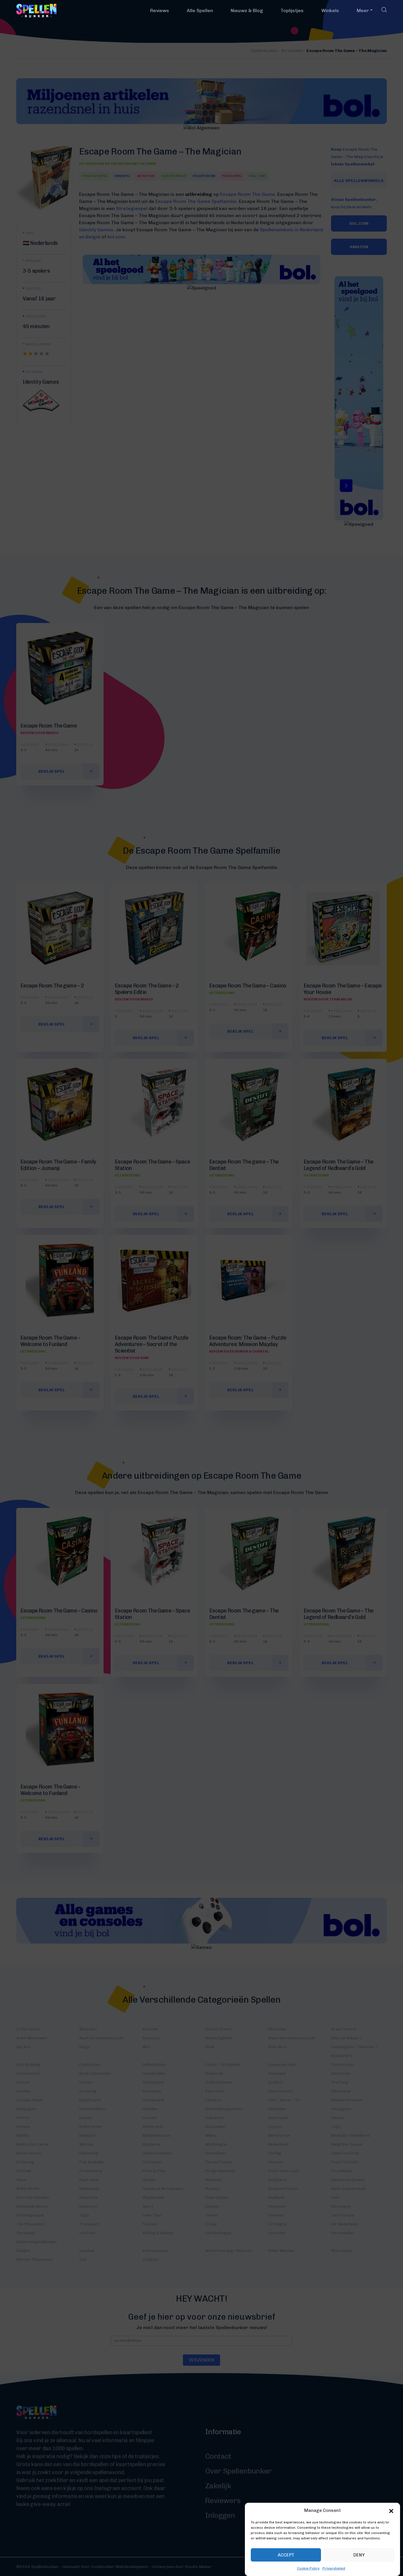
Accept (286, 2555)
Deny (359, 2555)
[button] (391, 2510)
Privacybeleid (334, 2568)
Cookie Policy (308, 2568)
